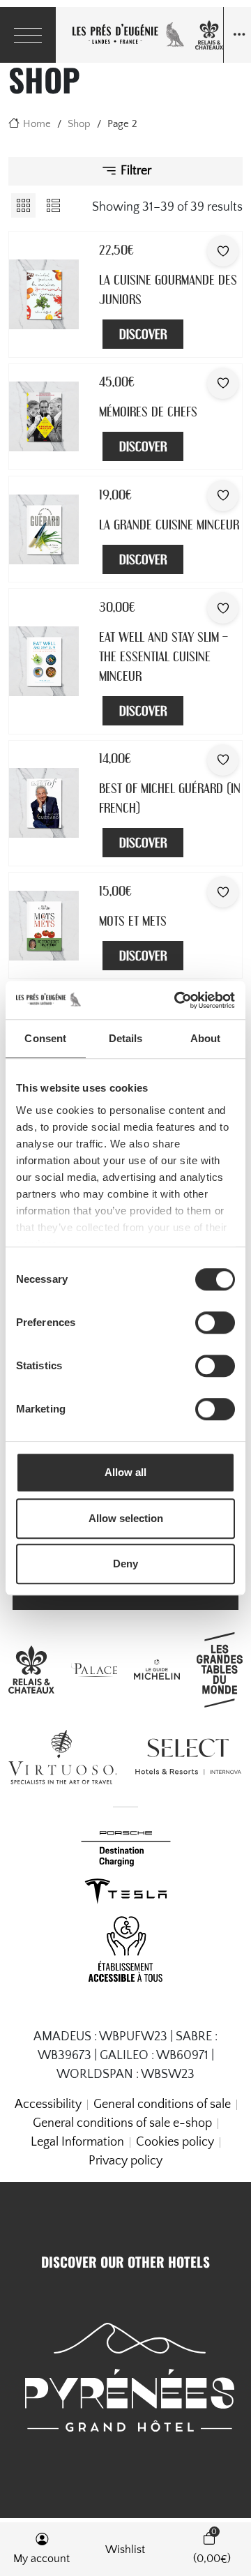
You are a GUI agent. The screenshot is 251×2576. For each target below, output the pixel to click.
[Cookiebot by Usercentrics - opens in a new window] (177, 1000)
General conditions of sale (162, 2104)
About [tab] (206, 1038)
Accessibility (48, 2104)
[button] (42, 2549)
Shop (79, 124)
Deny (125, 1564)
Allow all (125, 1472)
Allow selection (126, 1518)
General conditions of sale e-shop (122, 2123)
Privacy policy (125, 2161)
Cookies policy (175, 2142)
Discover (143, 334)
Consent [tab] (45, 1038)
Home (37, 124)
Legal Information (77, 2142)
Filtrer (135, 170)
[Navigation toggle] (237, 35)
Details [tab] (126, 1038)
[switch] (215, 1323)
